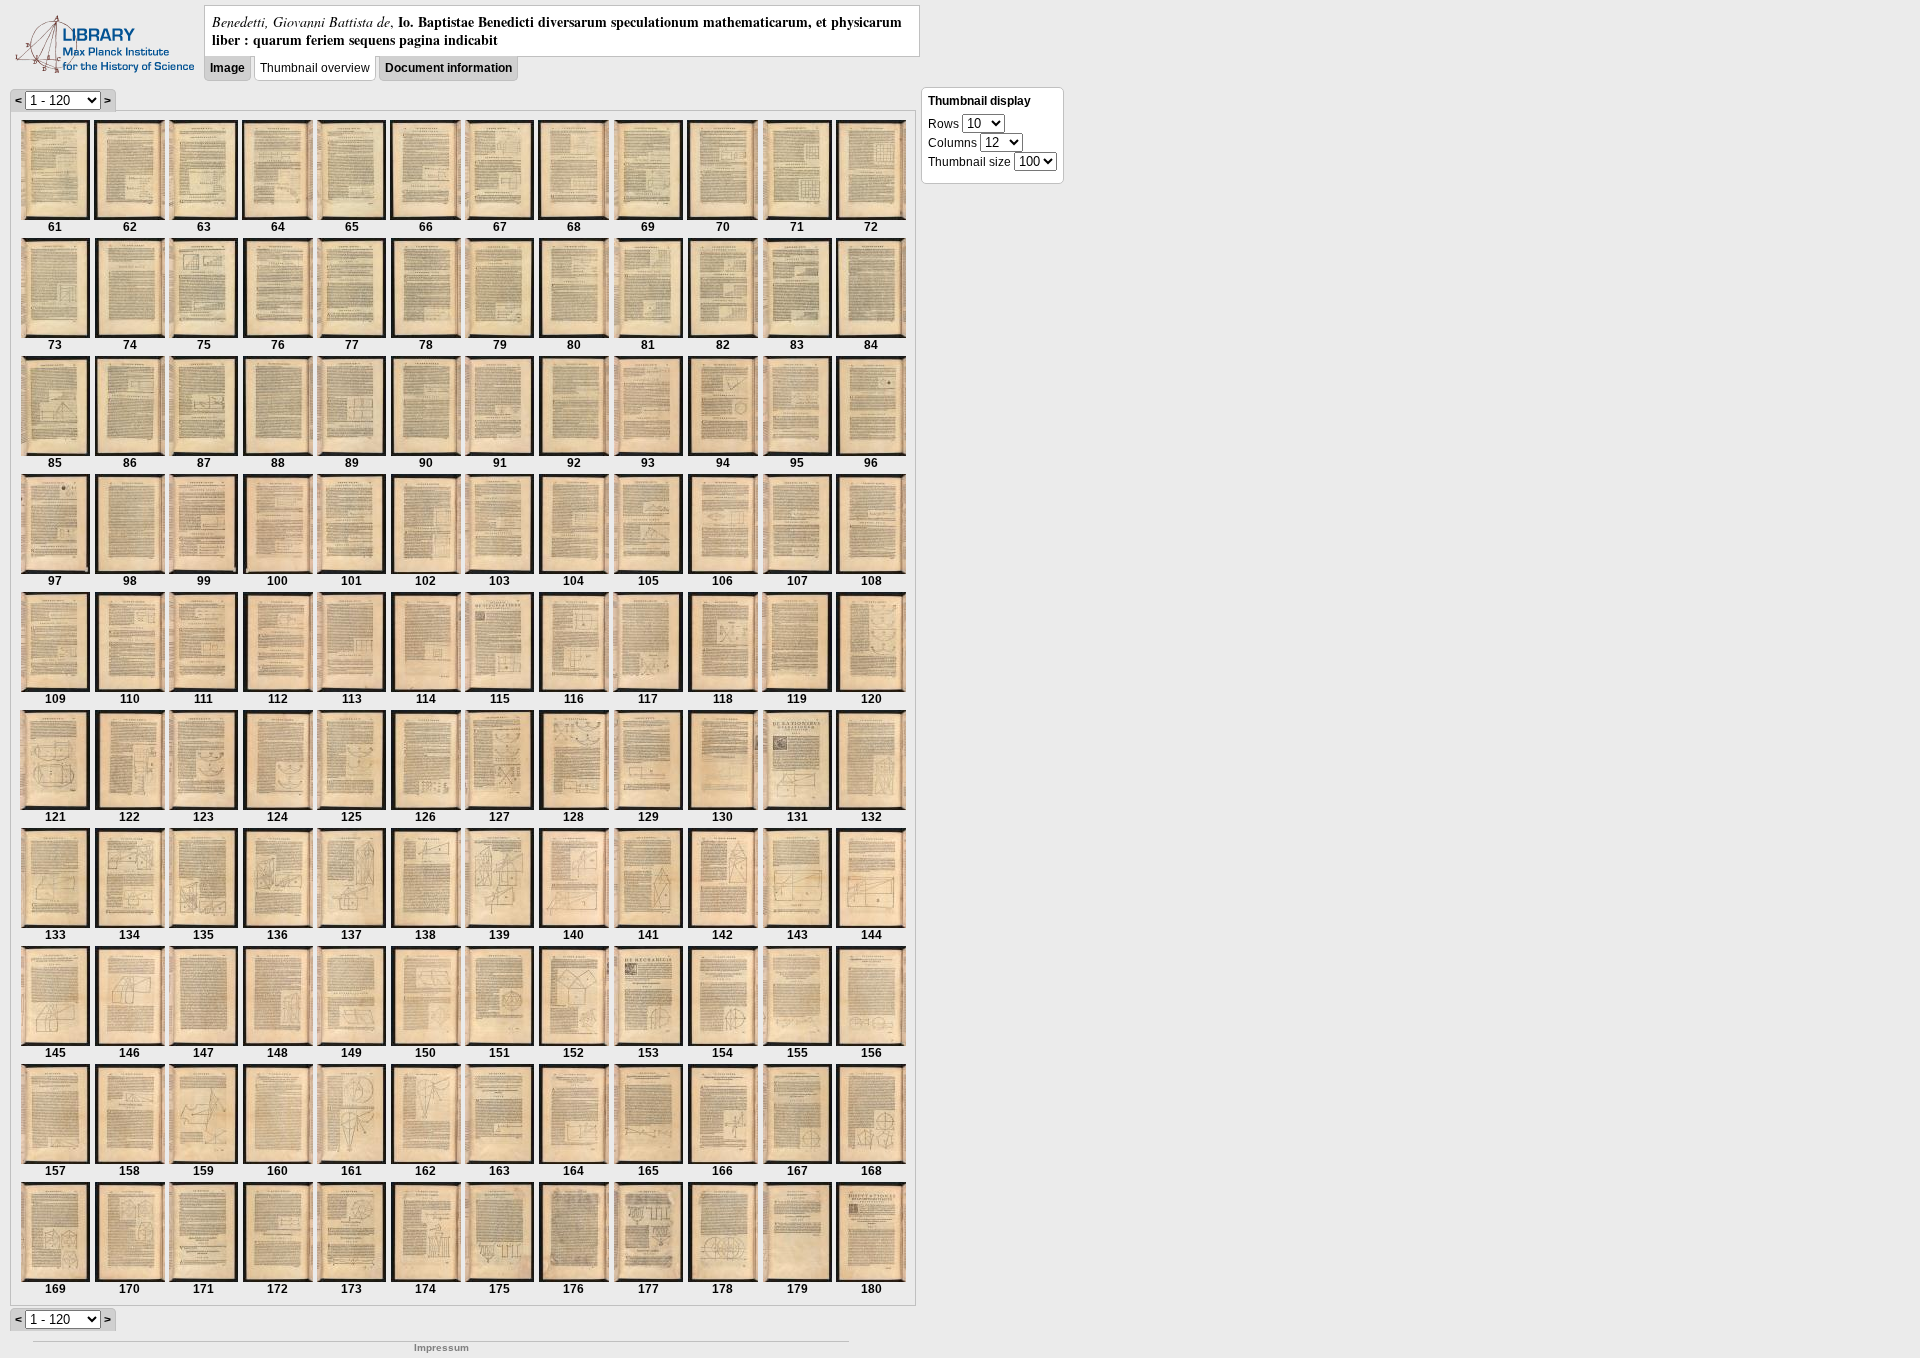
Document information (448, 68)
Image (227, 68)
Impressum (441, 1347)
